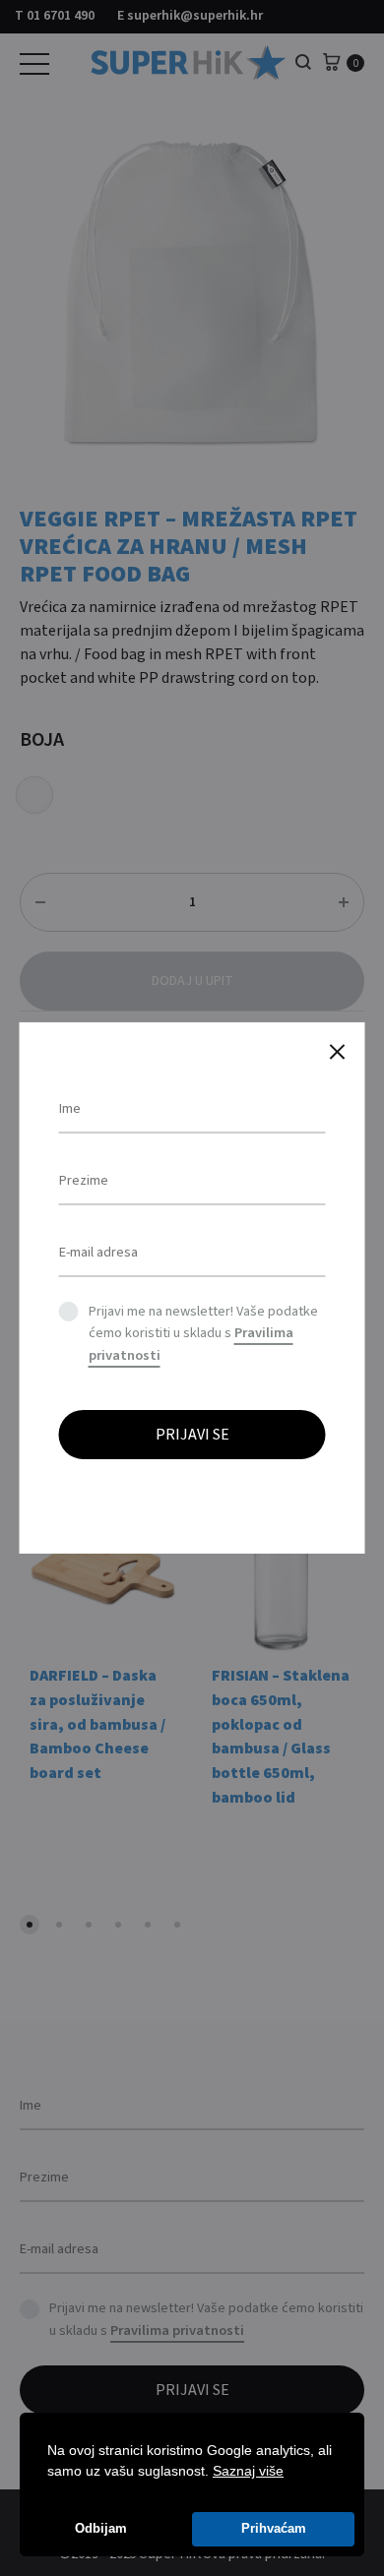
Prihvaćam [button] (274, 2529)
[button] (290, 2473)
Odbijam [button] (101, 2529)
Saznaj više (248, 2471)
